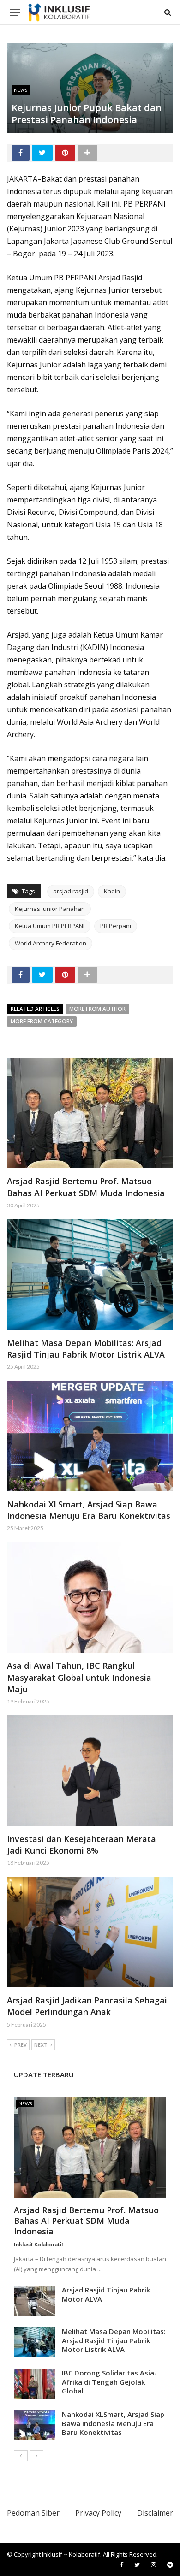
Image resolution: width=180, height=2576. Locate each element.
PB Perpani (116, 926)
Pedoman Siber (33, 2513)
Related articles (35, 1009)
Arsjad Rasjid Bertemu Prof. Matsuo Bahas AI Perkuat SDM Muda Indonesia (86, 1187)
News (21, 90)
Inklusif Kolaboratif (39, 2244)
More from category (42, 1021)
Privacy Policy (98, 2513)
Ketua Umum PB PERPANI (50, 926)
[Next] (36, 2456)
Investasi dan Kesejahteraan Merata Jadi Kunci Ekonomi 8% (81, 1845)
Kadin (112, 891)
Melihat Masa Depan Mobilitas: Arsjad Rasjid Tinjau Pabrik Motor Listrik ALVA (86, 1349)
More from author (97, 1009)
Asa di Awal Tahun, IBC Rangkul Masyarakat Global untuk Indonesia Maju (79, 1677)
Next (41, 2045)
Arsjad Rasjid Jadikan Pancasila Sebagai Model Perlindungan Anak (87, 2006)
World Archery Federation (51, 943)
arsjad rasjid (71, 891)
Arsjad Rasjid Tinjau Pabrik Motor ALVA (106, 2294)
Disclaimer (155, 2513)
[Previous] (21, 2456)
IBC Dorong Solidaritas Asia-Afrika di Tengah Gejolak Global (109, 2382)
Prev (21, 2045)
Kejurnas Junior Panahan (50, 909)
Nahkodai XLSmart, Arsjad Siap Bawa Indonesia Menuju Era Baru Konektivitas (89, 1510)
